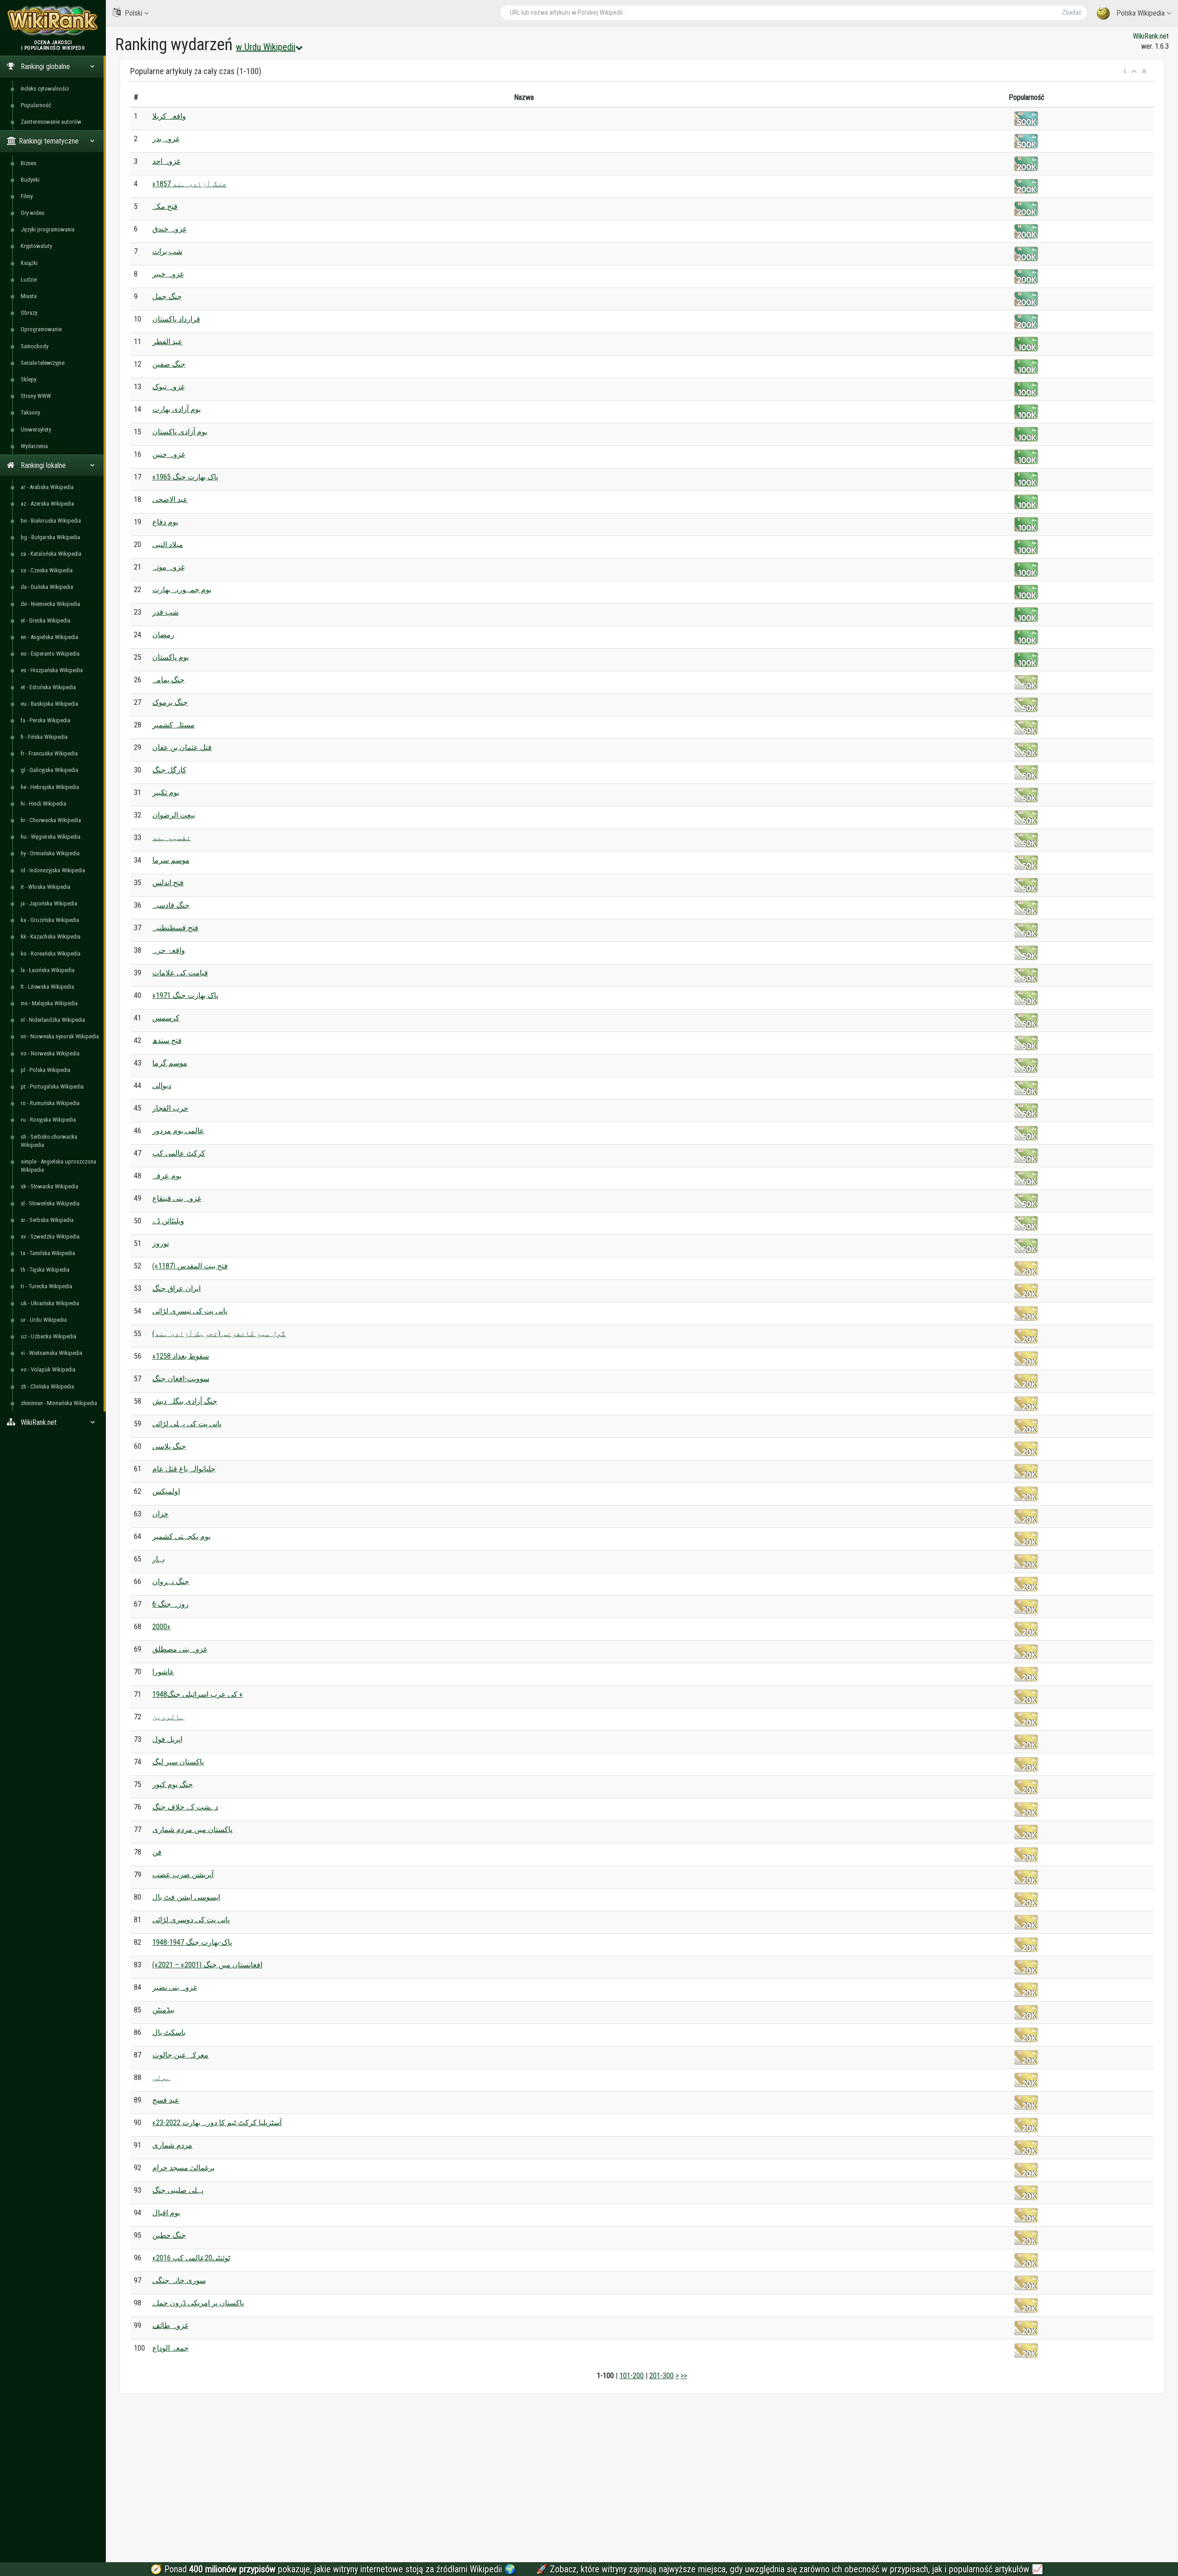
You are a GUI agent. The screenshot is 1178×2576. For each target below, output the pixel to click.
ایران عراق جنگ (176, 1288)
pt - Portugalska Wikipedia (52, 1086)
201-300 (661, 2376)
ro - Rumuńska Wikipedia (50, 1103)
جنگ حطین (169, 2235)
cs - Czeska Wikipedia (47, 570)
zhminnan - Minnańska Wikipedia (59, 1403)
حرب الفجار (170, 1108)
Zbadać (1072, 12)
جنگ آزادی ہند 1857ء (190, 184)
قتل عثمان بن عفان (182, 747)
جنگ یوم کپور (173, 1784)
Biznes (29, 163)
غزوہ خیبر (168, 274)
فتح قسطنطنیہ (175, 928)
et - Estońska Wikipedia (48, 687)
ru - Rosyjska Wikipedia (48, 1120)
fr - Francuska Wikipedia (49, 753)
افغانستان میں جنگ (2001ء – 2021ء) (207, 1965)
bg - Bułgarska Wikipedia (50, 537)
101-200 (632, 2376)
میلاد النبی (168, 545)
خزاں (160, 1514)
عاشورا (163, 1672)
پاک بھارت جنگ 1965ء (185, 477)
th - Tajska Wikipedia (45, 1270)
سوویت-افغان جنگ (181, 1379)
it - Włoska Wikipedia (46, 887)
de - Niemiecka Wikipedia (50, 604)
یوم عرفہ (167, 1176)
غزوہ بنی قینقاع (177, 1198)
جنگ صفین (169, 364)
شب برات (167, 251)
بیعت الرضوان (174, 815)
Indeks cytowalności (45, 89)
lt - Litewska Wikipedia (47, 987)
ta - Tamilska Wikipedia (48, 1253)
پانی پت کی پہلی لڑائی (187, 1424)
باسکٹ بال (169, 2032)
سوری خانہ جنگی (179, 2280)
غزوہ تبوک (168, 387)
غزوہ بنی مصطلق (180, 1649)
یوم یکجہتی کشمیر (181, 1536)
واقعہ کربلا (169, 116)
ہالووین (168, 1717)
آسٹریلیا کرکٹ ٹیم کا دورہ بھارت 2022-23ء (217, 2123)
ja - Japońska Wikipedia (49, 903)
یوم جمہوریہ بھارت (182, 590)
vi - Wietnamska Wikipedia (52, 1353)
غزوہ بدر (166, 139)
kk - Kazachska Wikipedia (51, 936)
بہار (159, 1559)
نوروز (161, 1243)
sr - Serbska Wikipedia (47, 1220)
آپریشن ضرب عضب (183, 1875)
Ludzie (29, 279)
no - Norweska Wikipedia (50, 1053)
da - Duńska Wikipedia (47, 587)
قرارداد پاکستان (176, 319)
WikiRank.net (1151, 36)
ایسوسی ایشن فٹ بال (186, 1897)
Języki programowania (48, 229)
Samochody (35, 346)
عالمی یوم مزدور (178, 1131)
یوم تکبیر (166, 792)
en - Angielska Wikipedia (49, 637)
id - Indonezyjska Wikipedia (53, 870)
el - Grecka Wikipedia (46, 620)
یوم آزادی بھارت (176, 409)
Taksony (30, 412)
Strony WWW (36, 396)
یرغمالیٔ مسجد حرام (183, 2168)
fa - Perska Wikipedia (46, 720)
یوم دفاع (165, 522)
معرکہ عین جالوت (180, 2055)
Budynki (30, 180)
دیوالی (162, 1086)
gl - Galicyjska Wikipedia (49, 770)
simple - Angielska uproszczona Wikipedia (58, 1166)
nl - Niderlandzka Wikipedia (53, 1020)
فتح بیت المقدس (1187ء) (190, 1266)
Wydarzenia (34, 446)
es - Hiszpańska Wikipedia (52, 670)
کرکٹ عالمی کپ (179, 1153)
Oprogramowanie (41, 329)
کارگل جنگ (169, 770)
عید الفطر (167, 342)
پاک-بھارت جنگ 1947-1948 (192, 1942)
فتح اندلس (168, 883)
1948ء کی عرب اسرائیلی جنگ (198, 1694)
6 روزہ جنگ (170, 1604)
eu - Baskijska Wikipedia (49, 704)
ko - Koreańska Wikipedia (51, 954)
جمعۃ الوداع (170, 2348)
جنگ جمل (167, 297)
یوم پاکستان (170, 657)
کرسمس (166, 1018)
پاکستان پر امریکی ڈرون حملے (198, 2303)
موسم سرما (171, 860)
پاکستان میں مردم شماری (192, 1830)
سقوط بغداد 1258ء (181, 1356)
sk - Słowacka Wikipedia (49, 1186)
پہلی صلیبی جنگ (178, 2190)
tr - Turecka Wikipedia (46, 1286)
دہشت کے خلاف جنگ (185, 1807)
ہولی (162, 2078)
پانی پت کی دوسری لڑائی (191, 1920)
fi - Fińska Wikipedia (44, 737)
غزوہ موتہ (168, 567)
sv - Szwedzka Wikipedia (50, 1236)
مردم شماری (172, 2145)
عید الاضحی (170, 499)
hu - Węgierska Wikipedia (51, 837)
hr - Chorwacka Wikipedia (51, 820)
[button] (1125, 71)
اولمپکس (166, 1491)
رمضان (163, 635)
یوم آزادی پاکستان (180, 432)
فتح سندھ (167, 1040)
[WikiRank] (53, 20)
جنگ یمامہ (168, 680)
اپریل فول (167, 1739)
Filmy (27, 196)
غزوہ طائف (170, 2325)
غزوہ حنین (169, 454)
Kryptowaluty (36, 246)
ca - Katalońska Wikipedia (51, 554)
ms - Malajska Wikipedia (49, 1003)
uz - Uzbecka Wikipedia (49, 1336)
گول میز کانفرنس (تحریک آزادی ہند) (219, 1334)
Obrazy (29, 313)
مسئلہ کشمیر (173, 725)
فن (157, 1852)
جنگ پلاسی (169, 1446)
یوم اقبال (166, 2213)
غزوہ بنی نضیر (175, 1987)
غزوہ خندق (169, 229)
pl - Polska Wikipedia (46, 1070)
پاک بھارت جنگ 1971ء (185, 995)
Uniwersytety (36, 429)
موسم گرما (170, 1063)
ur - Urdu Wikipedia (44, 1320)
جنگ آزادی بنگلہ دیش (185, 1401)
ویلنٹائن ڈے (168, 1221)
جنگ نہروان (171, 1582)
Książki (29, 263)
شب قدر (165, 612)
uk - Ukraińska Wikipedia (50, 1303)
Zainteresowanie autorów (51, 122)
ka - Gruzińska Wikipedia (50, 920)
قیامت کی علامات (180, 973)
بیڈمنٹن (163, 2010)
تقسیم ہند (172, 838)
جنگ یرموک (170, 702)
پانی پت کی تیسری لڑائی (190, 1311)
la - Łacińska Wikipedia (48, 970)
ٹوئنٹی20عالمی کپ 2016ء (191, 2258)
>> (684, 2376)
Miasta (29, 296)
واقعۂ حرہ (169, 950)
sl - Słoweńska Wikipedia (50, 1203)
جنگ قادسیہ (171, 905)
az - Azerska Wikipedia (47, 504)
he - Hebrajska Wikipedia (50, 787)
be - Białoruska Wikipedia (51, 521)
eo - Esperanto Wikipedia (50, 654)
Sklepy (29, 379)
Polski (133, 13)
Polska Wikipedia (1140, 13)
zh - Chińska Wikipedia (47, 1386)
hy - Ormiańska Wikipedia (50, 853)
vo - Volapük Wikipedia (48, 1369)
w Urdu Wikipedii (266, 47)
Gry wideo (33, 213)
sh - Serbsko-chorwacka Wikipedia (49, 1141)
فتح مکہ (165, 206)
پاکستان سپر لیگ (178, 1762)
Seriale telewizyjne (43, 363)
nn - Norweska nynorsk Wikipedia (60, 1036)
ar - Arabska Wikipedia (47, 487)
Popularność (36, 105)
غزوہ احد (166, 161)
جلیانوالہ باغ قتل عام (184, 1469)
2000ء (162, 1627)
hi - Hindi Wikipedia (43, 804)
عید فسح (166, 2100)
